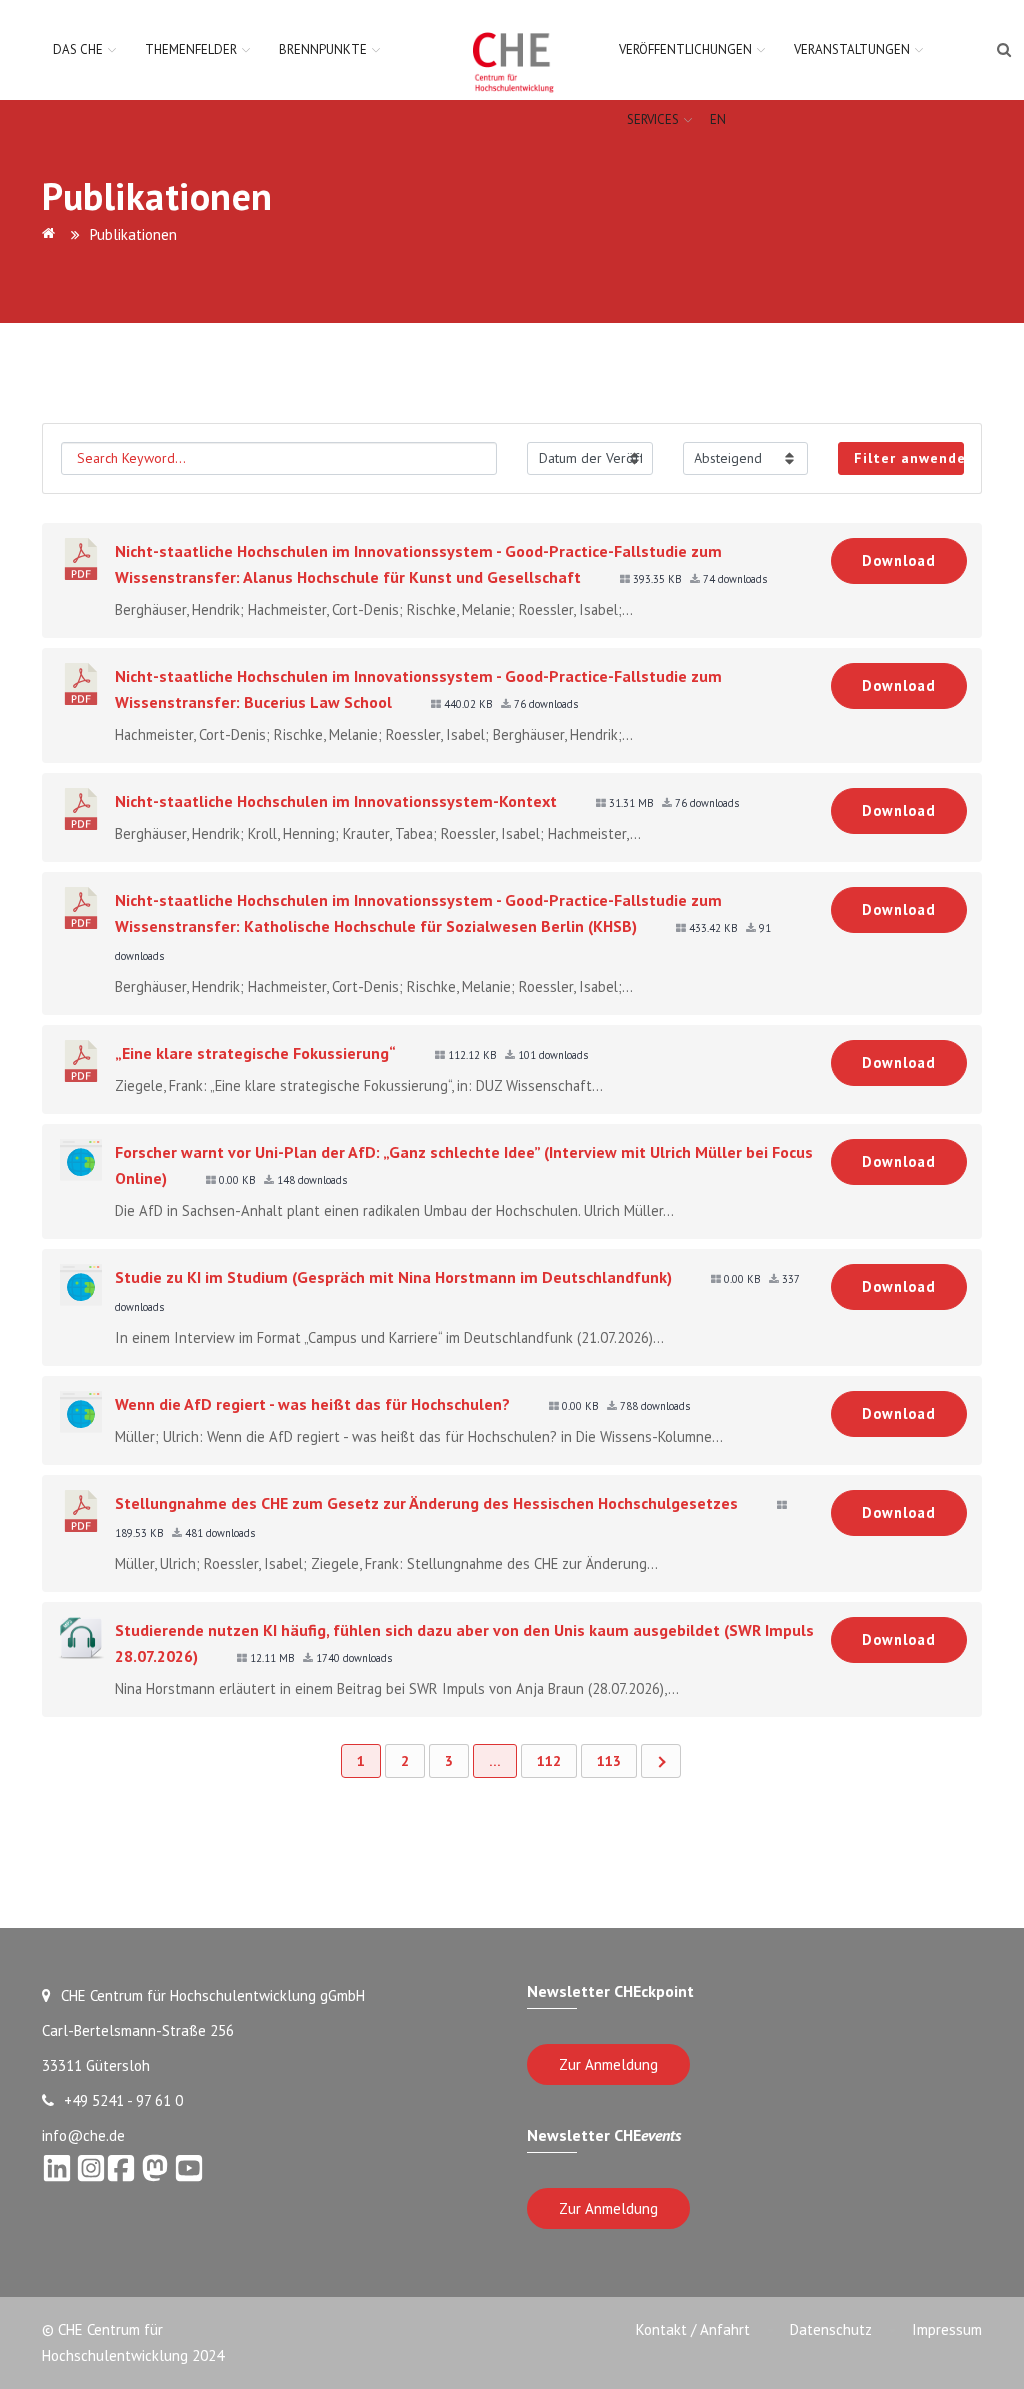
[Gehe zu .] (52, 234)
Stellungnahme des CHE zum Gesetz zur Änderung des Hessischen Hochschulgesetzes (426, 1503)
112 (549, 1761)
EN (718, 119)
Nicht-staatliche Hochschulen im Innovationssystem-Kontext (336, 801)
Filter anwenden (909, 458)
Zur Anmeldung (608, 2064)
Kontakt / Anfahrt (693, 2329)
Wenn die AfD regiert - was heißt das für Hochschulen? (312, 1404)
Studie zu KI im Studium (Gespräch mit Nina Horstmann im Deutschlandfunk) (393, 1277)
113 (609, 1761)
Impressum (947, 2329)
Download (899, 560)
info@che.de (83, 2135)
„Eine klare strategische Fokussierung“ (255, 1053)
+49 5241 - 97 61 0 (123, 2100)
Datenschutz (831, 2329)
